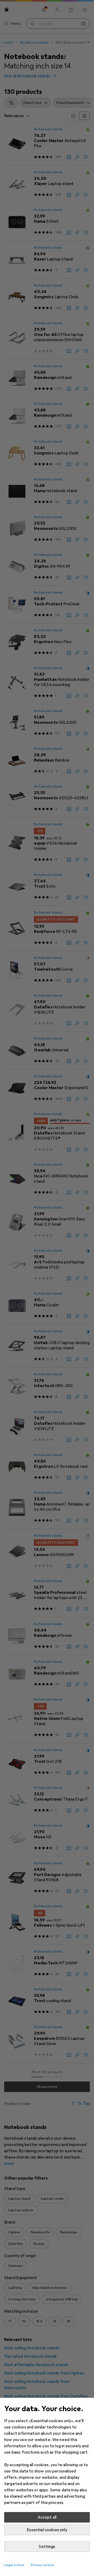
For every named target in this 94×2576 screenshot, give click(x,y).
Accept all (47, 2517)
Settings (47, 2547)
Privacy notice (42, 2565)
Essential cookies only (47, 2530)
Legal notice (14, 2565)
